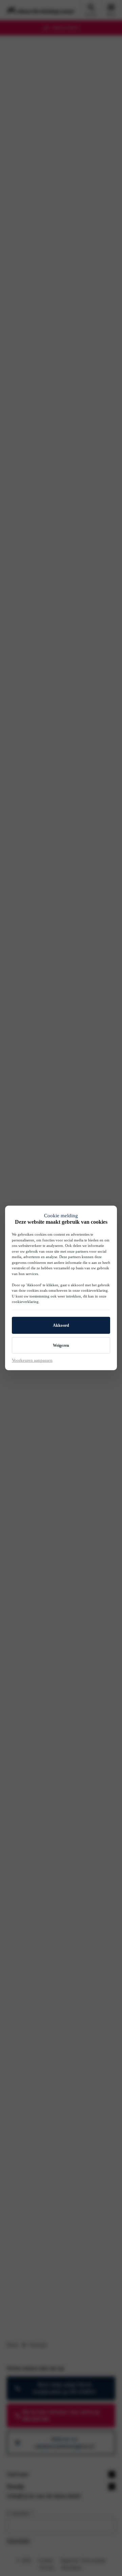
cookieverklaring (94, 1290)
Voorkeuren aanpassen (32, 1360)
